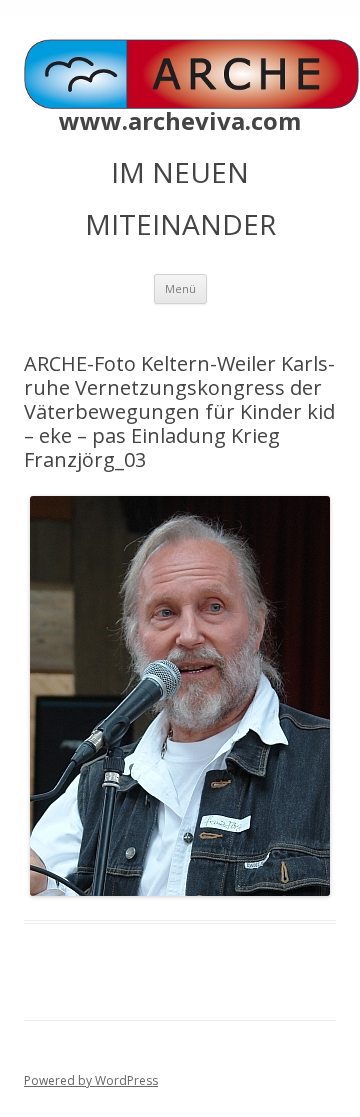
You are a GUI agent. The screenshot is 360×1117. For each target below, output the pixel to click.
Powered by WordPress (91, 1080)
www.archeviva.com (180, 121)
